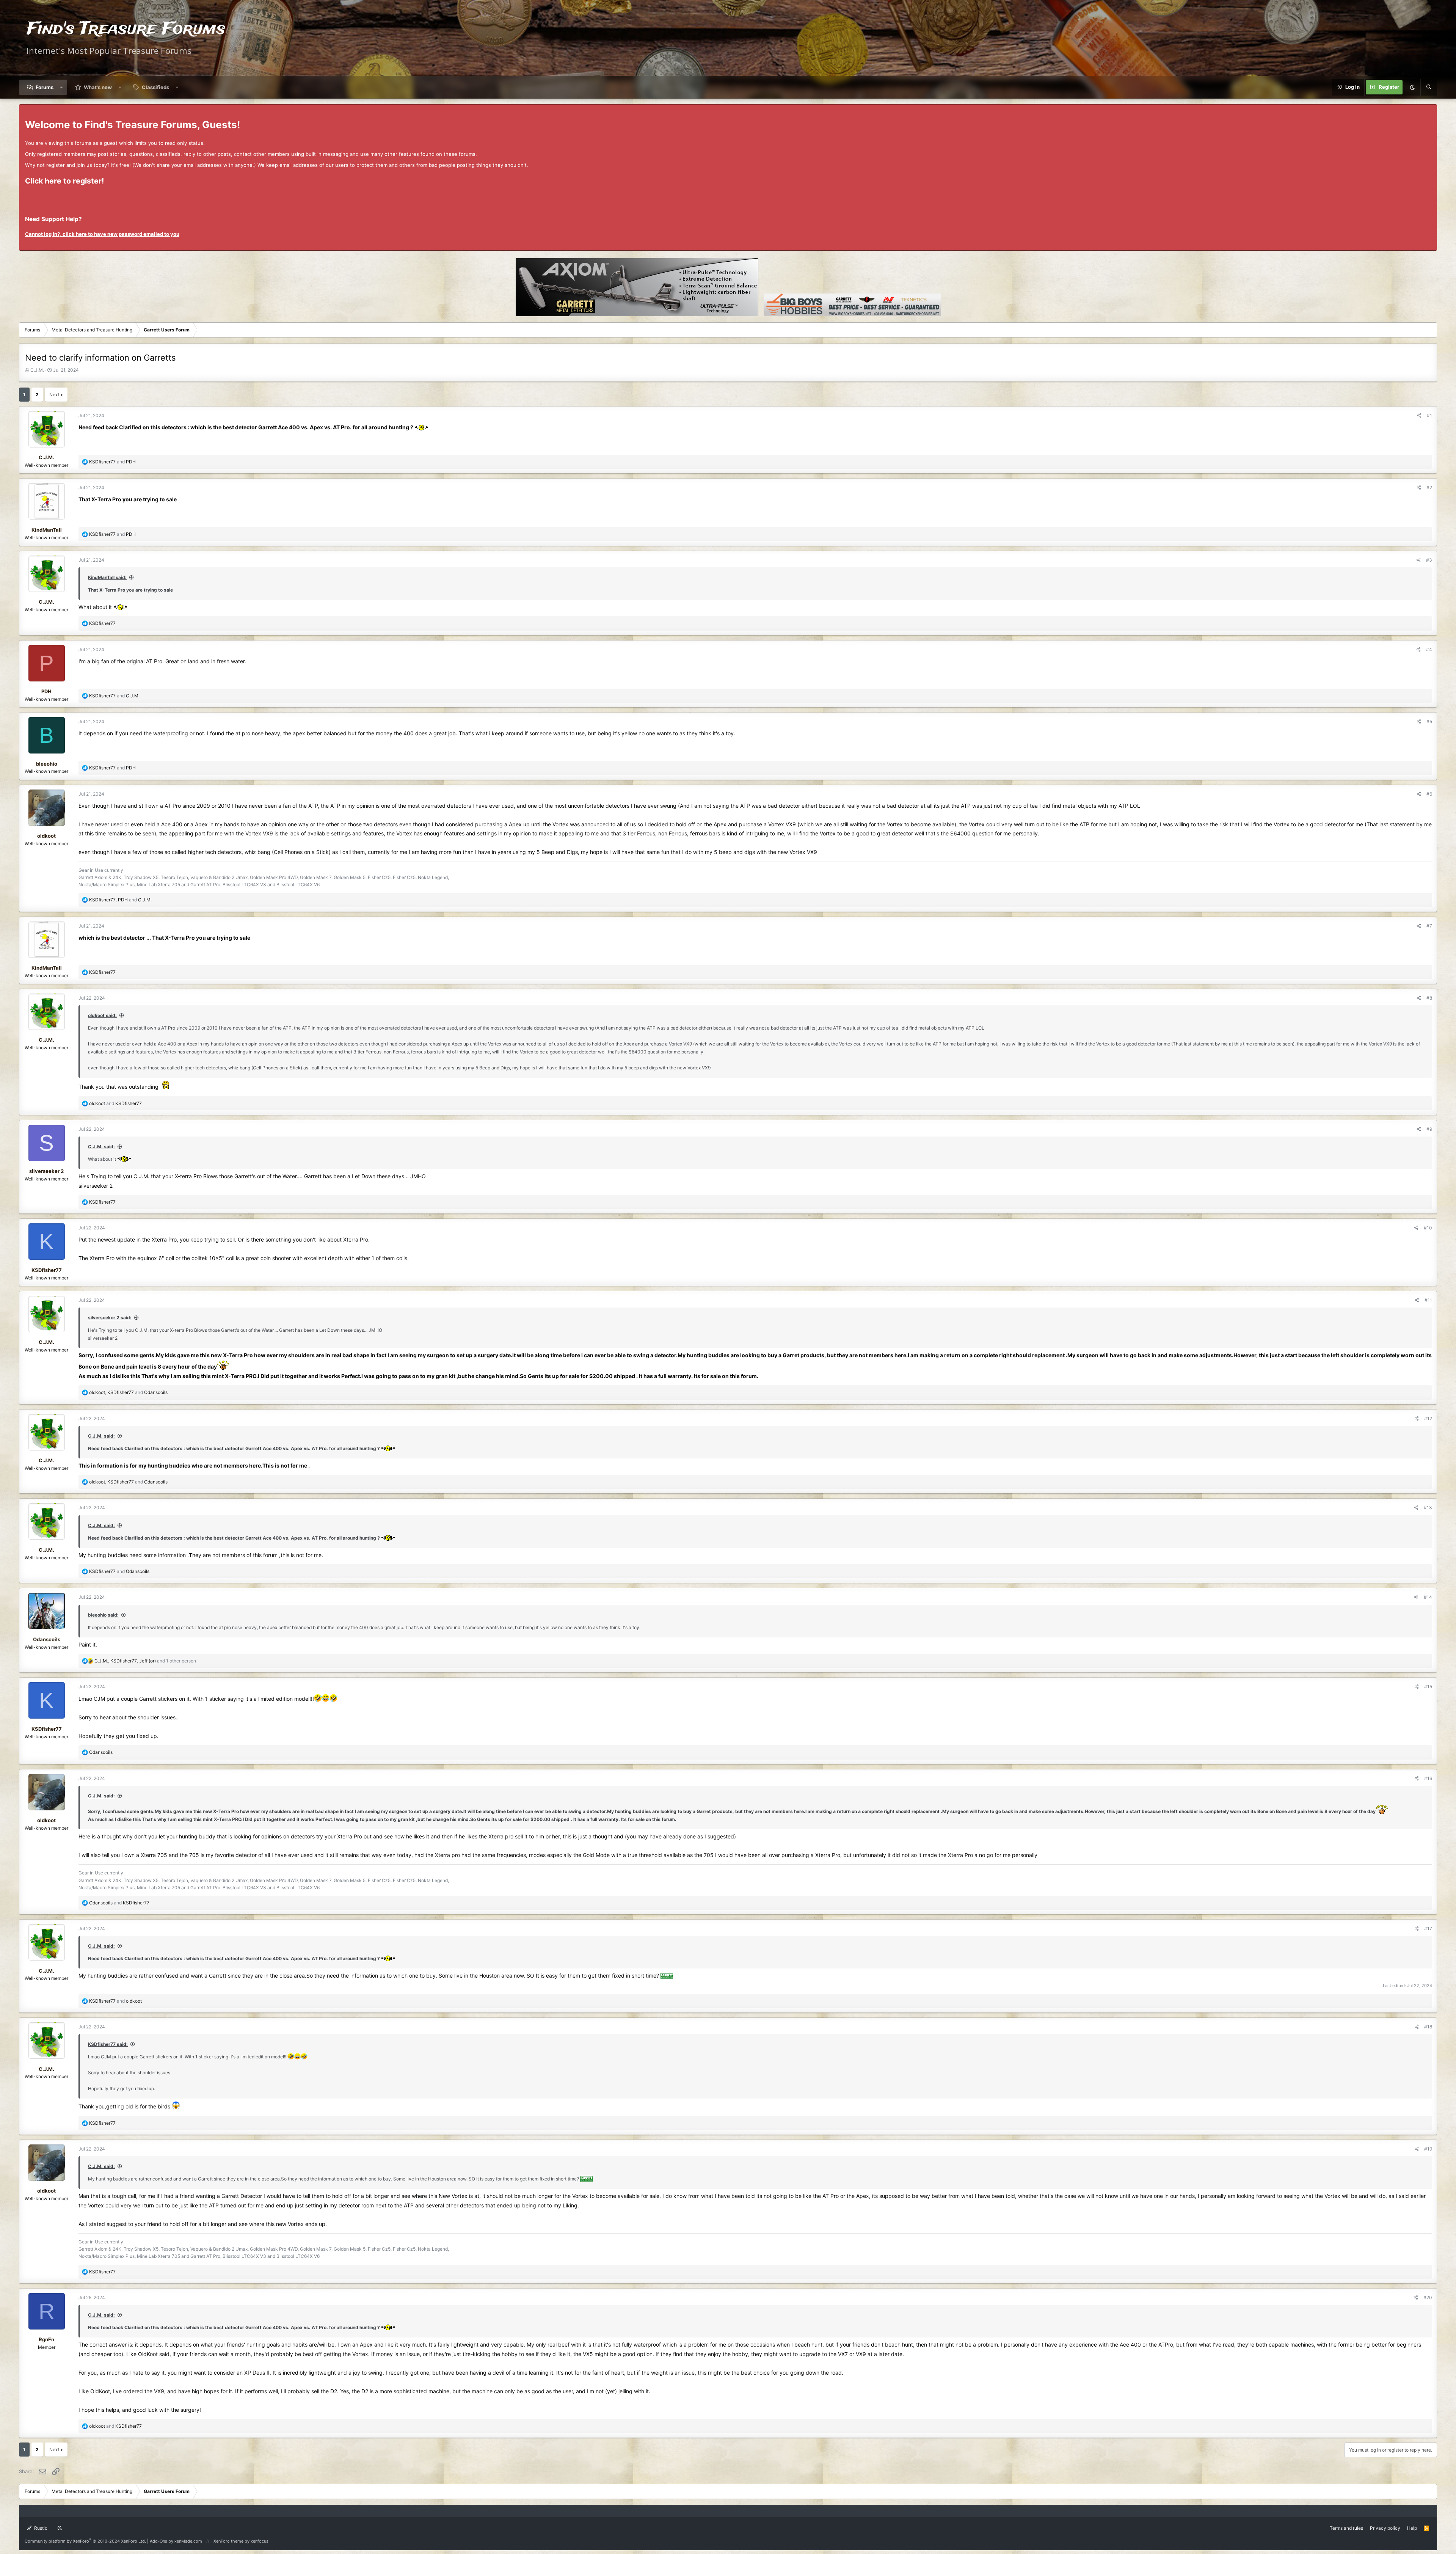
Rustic (40, 2528)
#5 (1429, 721)
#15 (1428, 1687)
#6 (1429, 794)
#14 (1428, 1597)
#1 (1429, 415)
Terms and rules (1346, 2528)
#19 (1428, 2149)
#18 (1428, 2027)
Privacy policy (1385, 2528)
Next (54, 395)
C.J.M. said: (101, 1147)
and (112, 462)
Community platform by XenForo (85, 2541)
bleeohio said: (103, 1615)
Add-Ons (158, 2541)
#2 (1429, 487)
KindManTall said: (107, 577)
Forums (45, 87)
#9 (1429, 1129)
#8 (1429, 998)
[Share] (1419, 415)
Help (1412, 2528)
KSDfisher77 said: (108, 2044)
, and (120, 900)
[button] (62, 87)
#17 (1428, 1928)
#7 (1429, 926)
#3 (1429, 560)
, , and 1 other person (145, 1661)
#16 (1428, 1778)
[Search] (1429, 87)
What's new (98, 87)
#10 (1428, 1228)
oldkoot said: (102, 1015)
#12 (1428, 1418)
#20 (1428, 2297)
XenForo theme (228, 2541)
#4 (1429, 649)
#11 (1428, 1300)
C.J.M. (37, 370)
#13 (1428, 1508)
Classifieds (155, 87)
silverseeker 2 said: (110, 1318)
